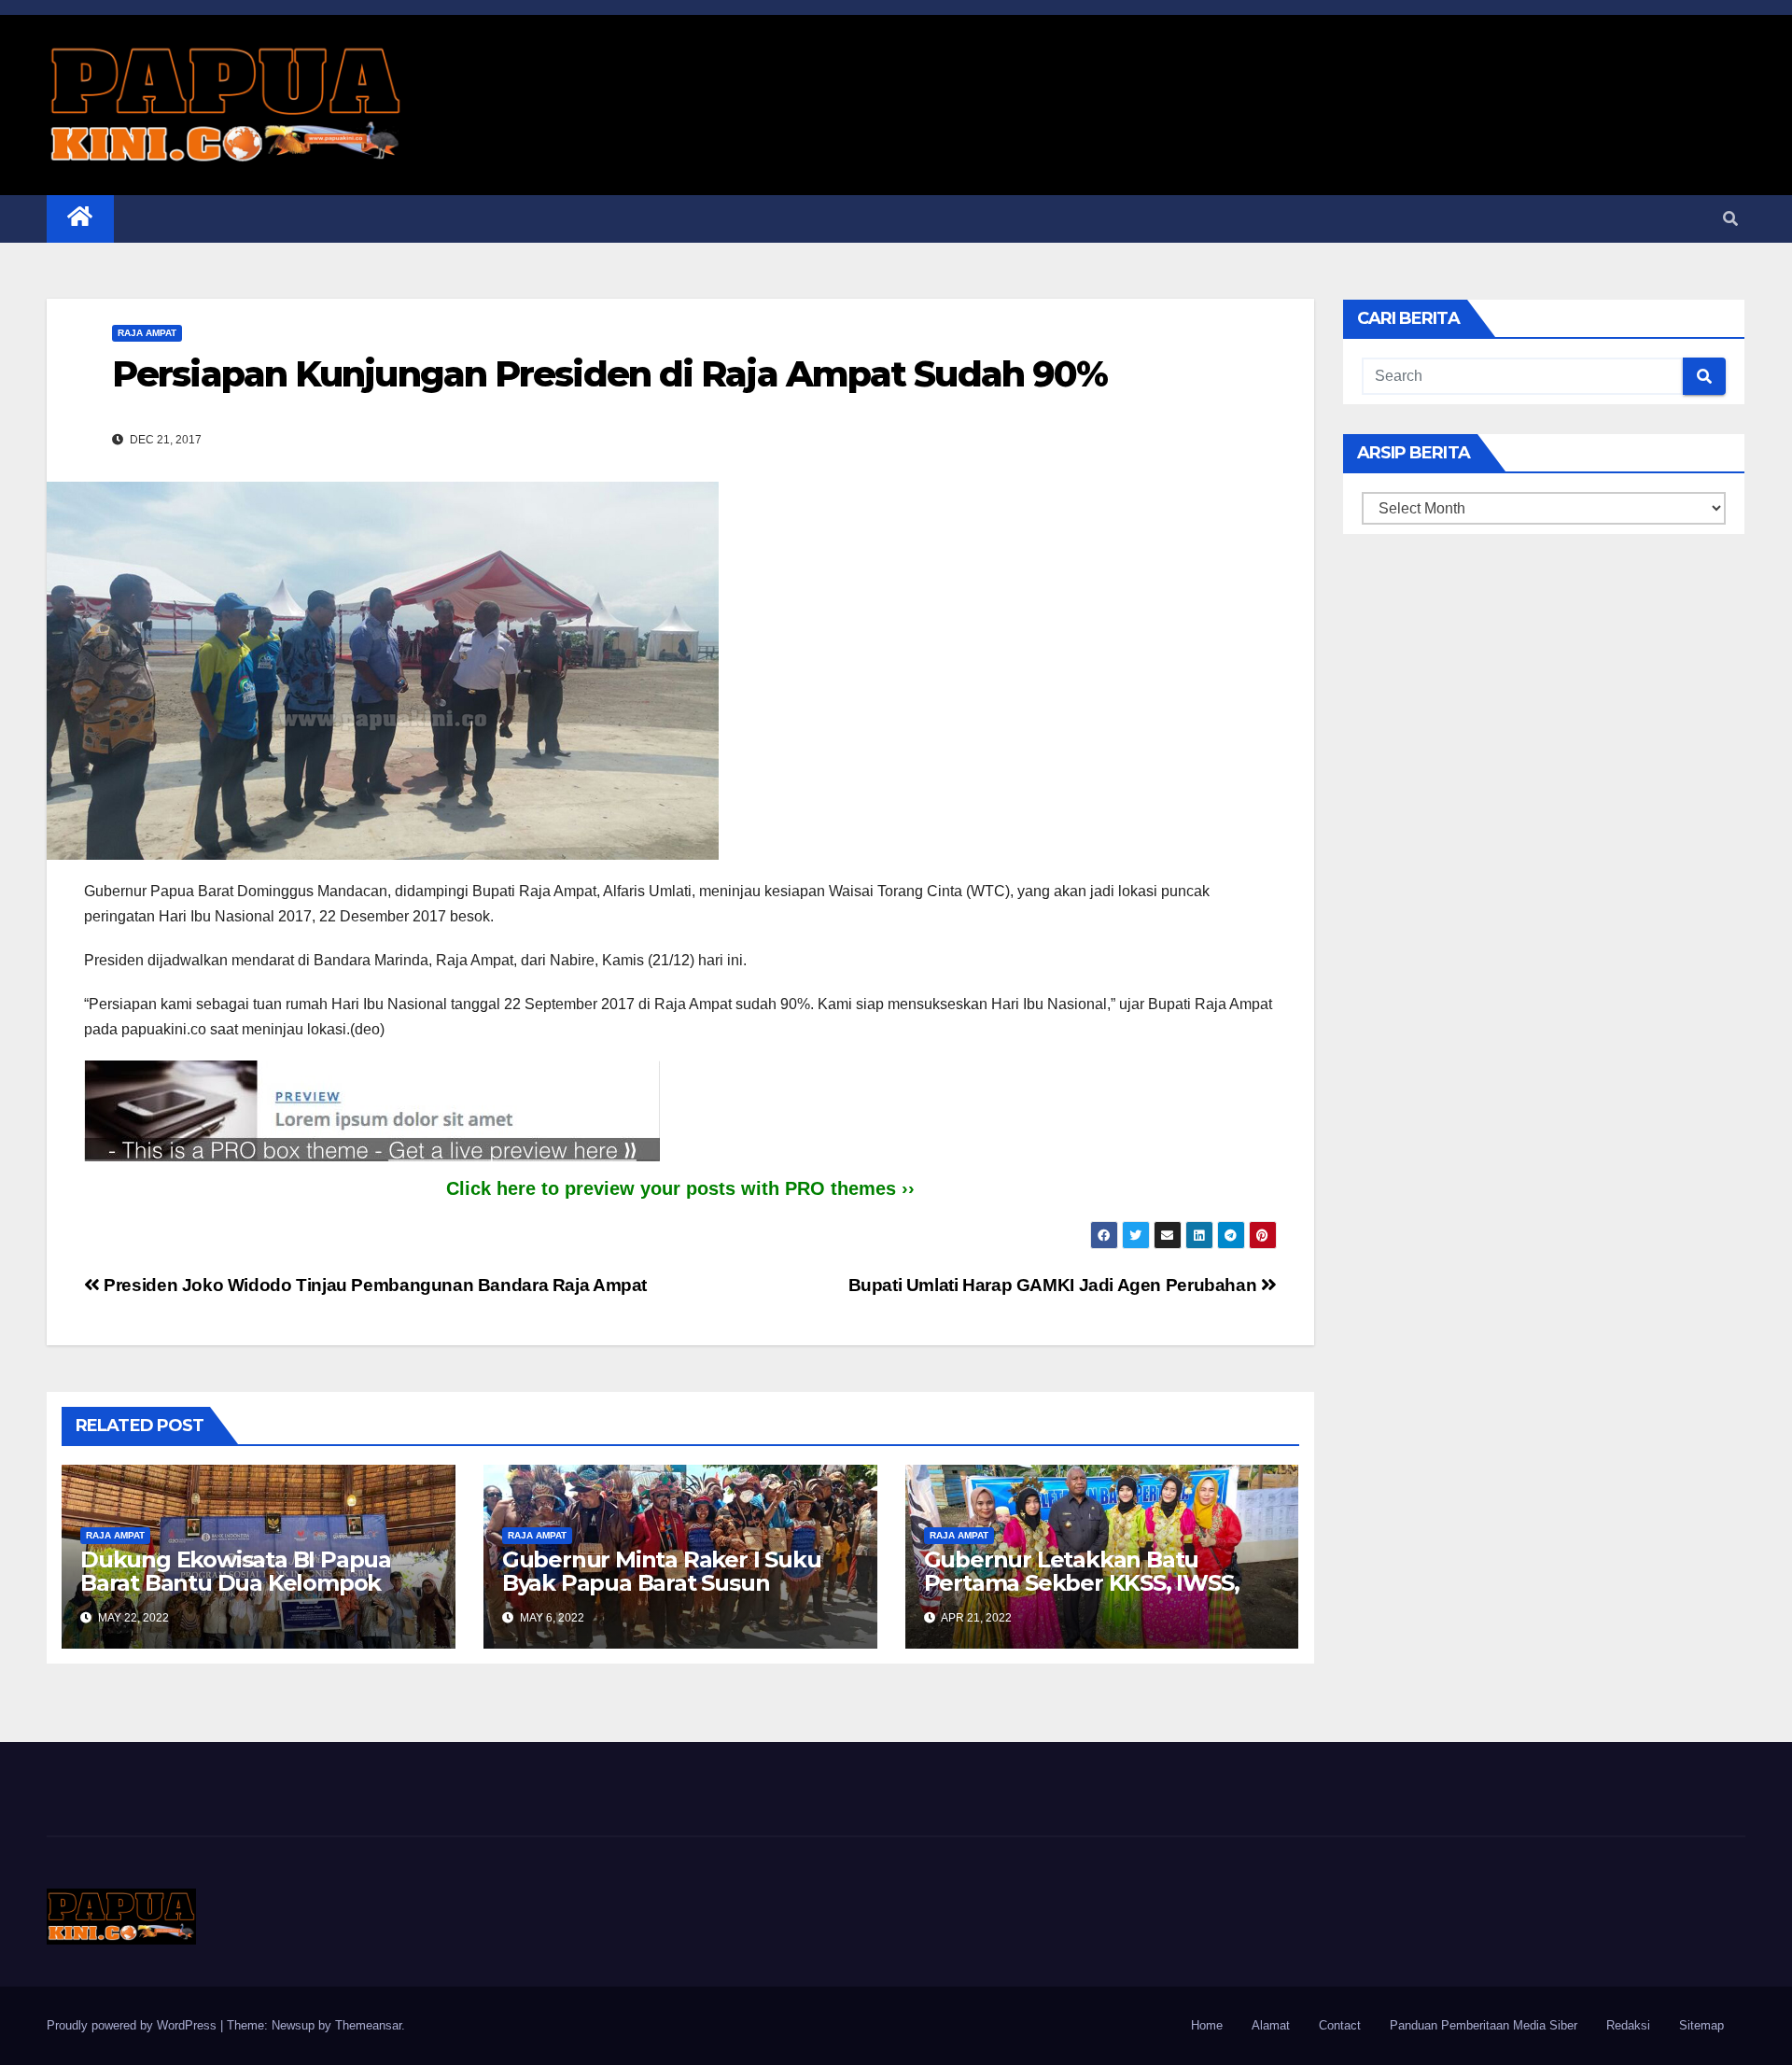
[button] (1730, 219)
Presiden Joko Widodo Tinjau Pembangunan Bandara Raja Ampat (373, 1285)
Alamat (1271, 2025)
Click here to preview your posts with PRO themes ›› (680, 1188)
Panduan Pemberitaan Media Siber (1484, 2025)
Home (1207, 2025)
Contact (1340, 2025)
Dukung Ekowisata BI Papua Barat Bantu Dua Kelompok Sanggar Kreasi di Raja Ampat (242, 1583)
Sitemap (1701, 2025)
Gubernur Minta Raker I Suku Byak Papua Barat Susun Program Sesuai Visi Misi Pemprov (662, 1594)
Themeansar (368, 2025)
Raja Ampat (147, 333)
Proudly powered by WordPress (133, 2025)
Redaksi (1628, 2025)
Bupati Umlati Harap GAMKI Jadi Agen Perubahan (1055, 1285)
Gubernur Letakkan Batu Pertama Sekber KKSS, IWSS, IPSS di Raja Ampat (1082, 1583)
